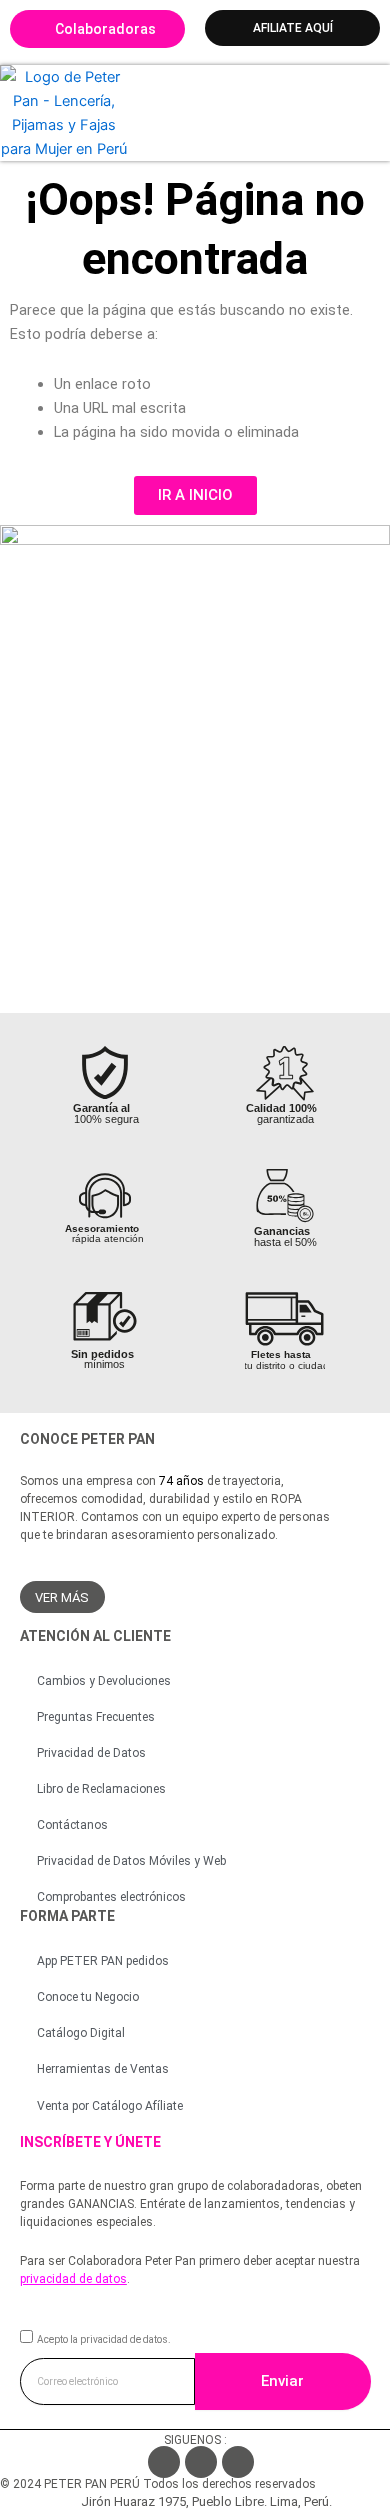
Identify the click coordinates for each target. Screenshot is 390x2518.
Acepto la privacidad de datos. (104, 2339)
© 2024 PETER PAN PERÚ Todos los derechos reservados (158, 2484)
